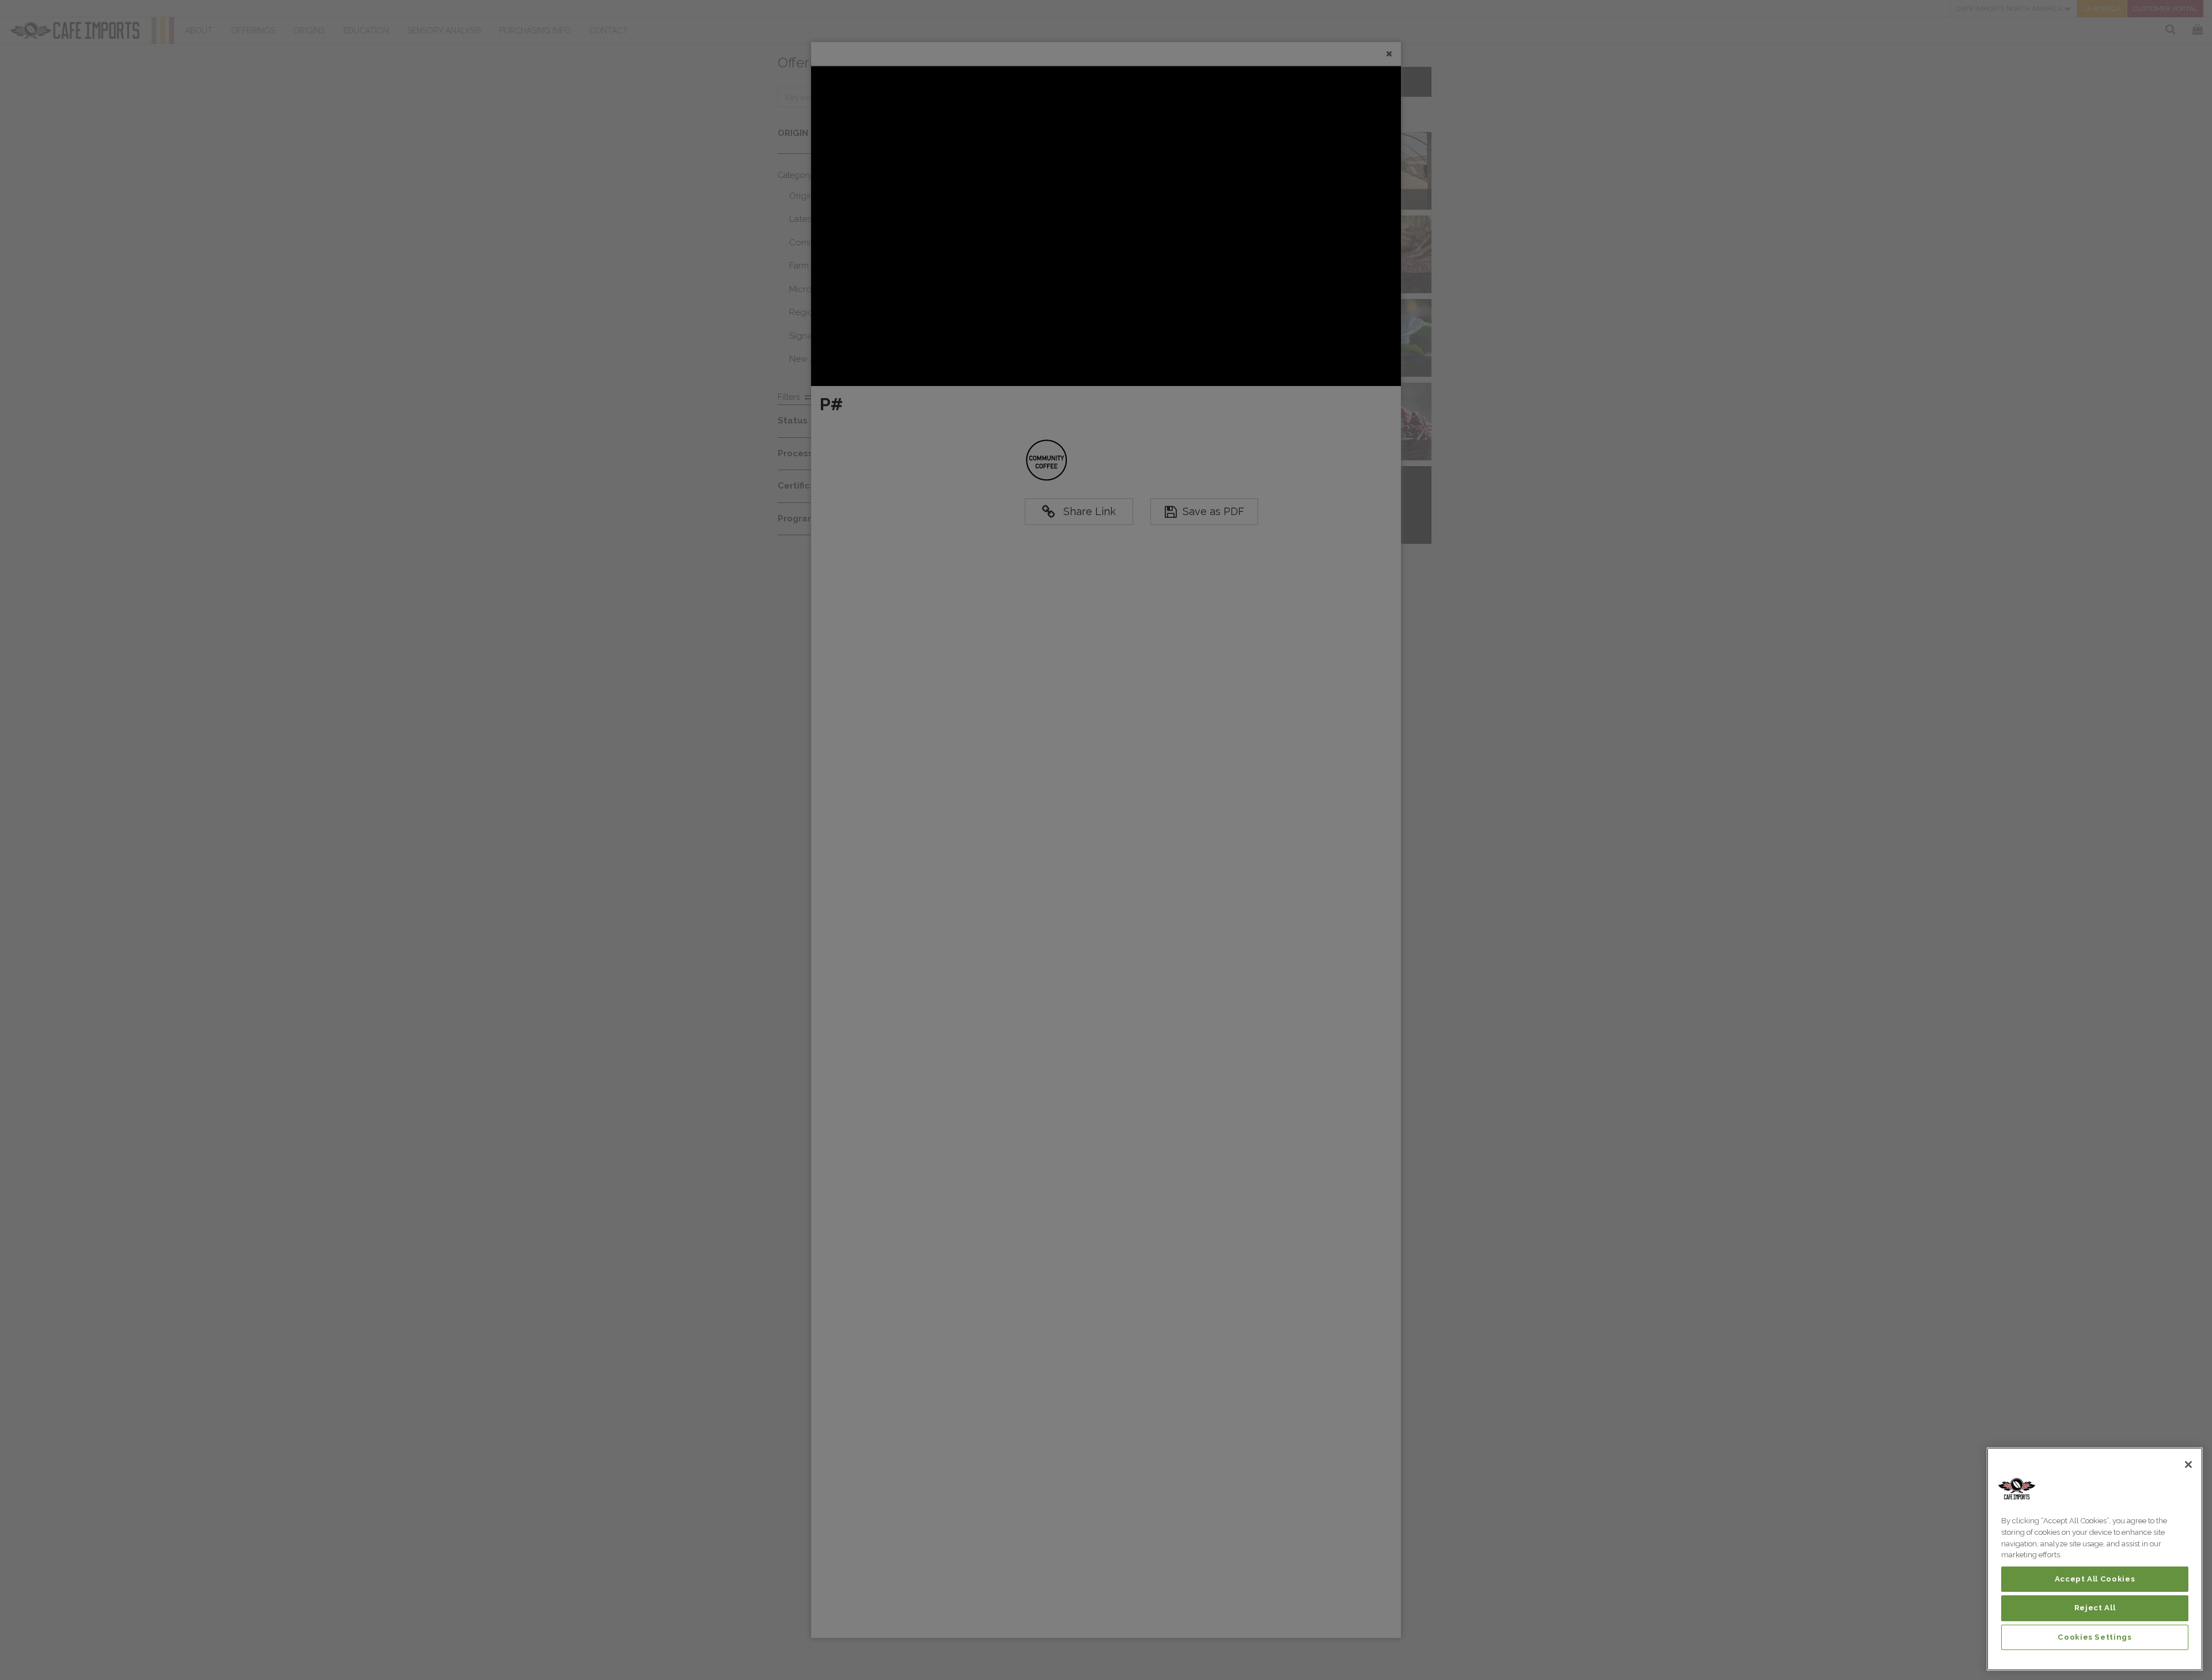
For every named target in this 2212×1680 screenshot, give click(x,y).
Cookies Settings (2095, 1637)
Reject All (2095, 1608)
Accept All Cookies (2095, 1579)
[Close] (2188, 1465)
